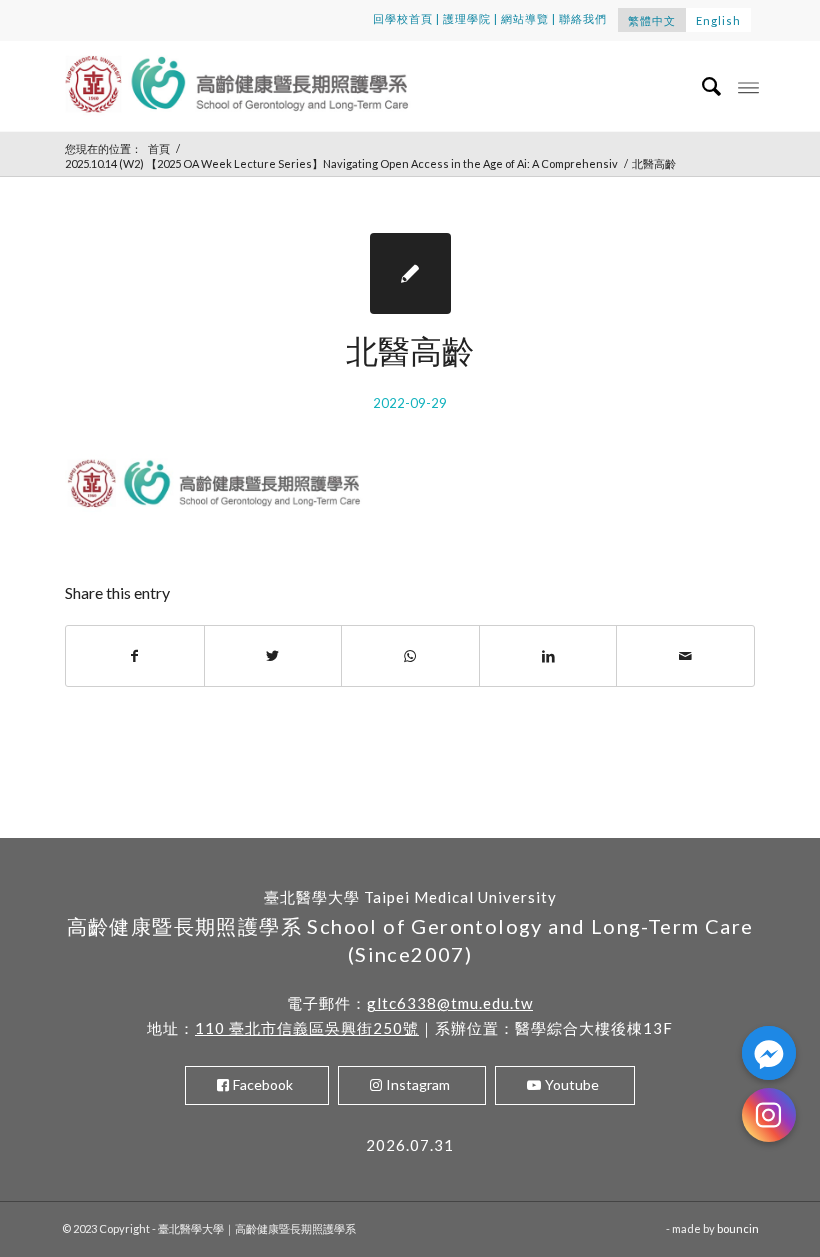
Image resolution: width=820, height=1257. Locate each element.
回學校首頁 (403, 18)
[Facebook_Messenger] (769, 1053)
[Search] (702, 86)
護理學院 (467, 18)
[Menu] (748, 86)
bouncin (738, 1228)
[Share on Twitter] (273, 656)
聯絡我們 (583, 18)
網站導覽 (525, 18)
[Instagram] (769, 1115)
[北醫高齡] (410, 273)
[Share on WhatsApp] (410, 656)
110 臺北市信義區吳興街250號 (307, 1028)
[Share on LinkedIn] (548, 656)
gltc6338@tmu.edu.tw (450, 1003)
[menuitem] (702, 86)
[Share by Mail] (685, 656)
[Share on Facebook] (135, 656)
